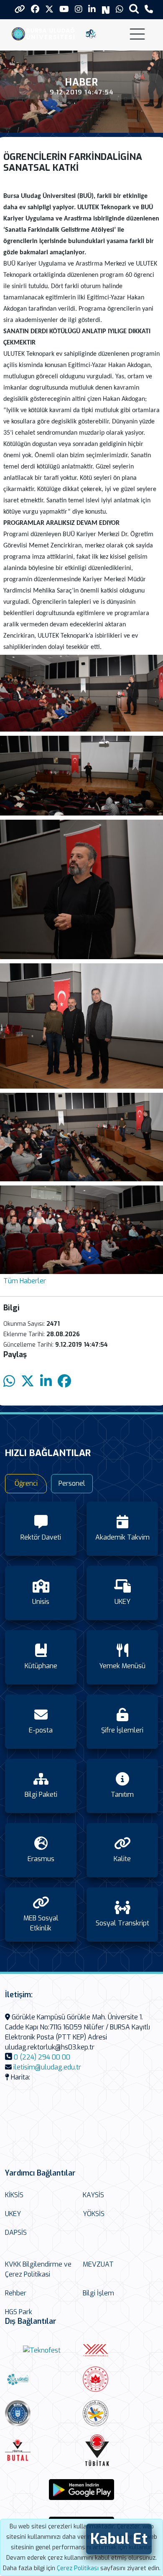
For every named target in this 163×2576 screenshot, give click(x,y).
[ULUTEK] (42, 2379)
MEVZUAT (98, 2264)
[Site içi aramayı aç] (134, 9)
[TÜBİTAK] (119, 2450)
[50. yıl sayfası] (91, 33)
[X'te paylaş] (28, 1382)
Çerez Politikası (78, 2568)
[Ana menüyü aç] (137, 34)
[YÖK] (120, 2350)
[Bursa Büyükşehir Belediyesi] (42, 2413)
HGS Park (19, 2312)
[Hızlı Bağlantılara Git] (20, 9)
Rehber (16, 2293)
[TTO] (120, 2413)
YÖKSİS (94, 2214)
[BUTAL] (42, 2450)
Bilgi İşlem (98, 2293)
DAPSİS (16, 2233)
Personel (72, 1483)
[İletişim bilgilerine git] (149, 9)
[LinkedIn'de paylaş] (46, 1382)
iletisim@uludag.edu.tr (47, 2067)
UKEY (13, 2214)
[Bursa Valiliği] (120, 2379)
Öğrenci (26, 1483)
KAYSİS (93, 2195)
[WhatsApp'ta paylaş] (9, 1382)
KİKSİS (14, 2195)
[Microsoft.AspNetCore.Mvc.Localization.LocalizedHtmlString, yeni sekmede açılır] (81, 2490)
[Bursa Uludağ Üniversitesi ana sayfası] (45, 33)
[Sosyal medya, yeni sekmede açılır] (35, 9)
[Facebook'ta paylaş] (64, 1382)
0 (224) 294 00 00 (42, 2057)
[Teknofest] (42, 2350)
